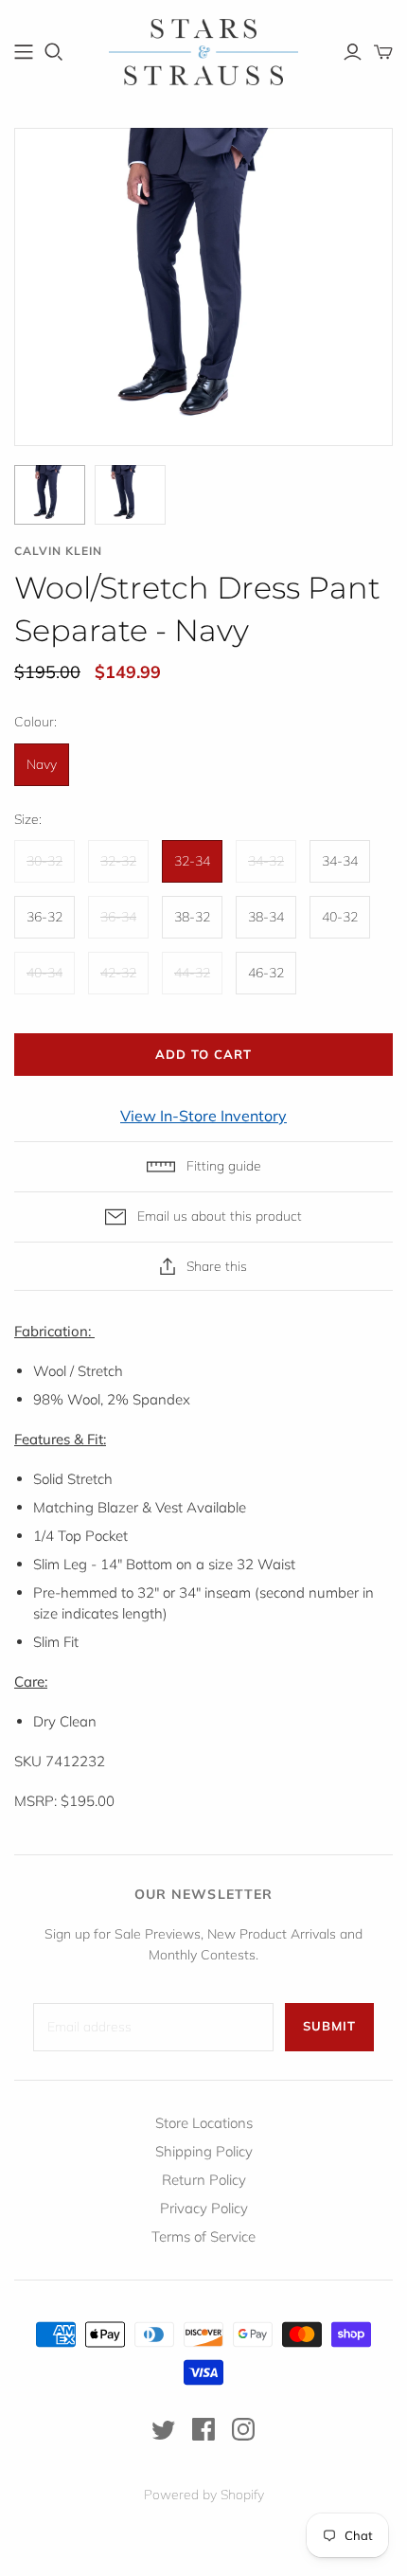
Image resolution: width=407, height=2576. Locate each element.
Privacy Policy (204, 2208)
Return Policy (204, 2180)
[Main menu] (24, 52)
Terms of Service (203, 2236)
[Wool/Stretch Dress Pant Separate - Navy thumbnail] (50, 495)
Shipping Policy (204, 2151)
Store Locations (204, 2123)
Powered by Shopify (204, 2495)
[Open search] (54, 52)
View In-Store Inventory (203, 1116)
